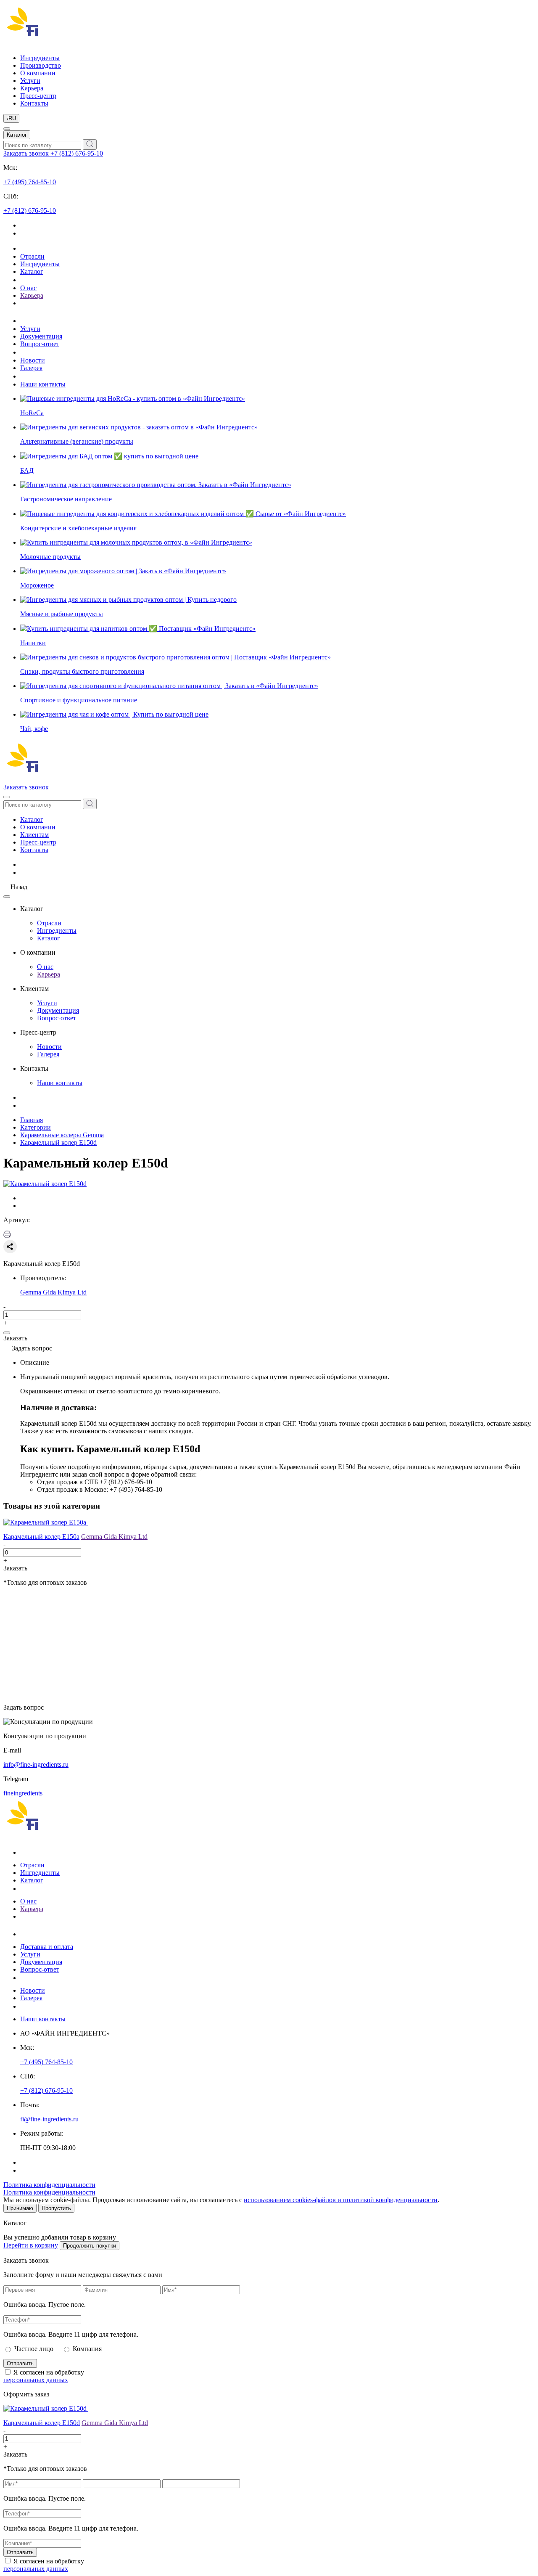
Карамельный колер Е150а (41, 1537)
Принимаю (20, 2208)
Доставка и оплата (47, 1947)
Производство (41, 65)
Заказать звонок (27, 153)
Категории (36, 1127)
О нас (28, 288)
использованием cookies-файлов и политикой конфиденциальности (341, 2200)
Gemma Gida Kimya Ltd (53, 1292)
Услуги (30, 81)
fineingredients (23, 1793)
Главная (32, 1120)
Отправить (20, 2363)
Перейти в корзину (31, 2245)
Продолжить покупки (90, 2246)
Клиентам (34, 835)
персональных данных (36, 2380)
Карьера (32, 88)
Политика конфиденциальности (49, 2185)
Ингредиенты (40, 58)
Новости (33, 360)
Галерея (31, 368)
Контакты (34, 103)
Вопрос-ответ (40, 344)
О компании (38, 73)
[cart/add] (7, 1333)
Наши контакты (43, 384)
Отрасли (32, 256)
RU (11, 118)
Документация (41, 336)
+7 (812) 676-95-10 (77, 153)
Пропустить (56, 2208)
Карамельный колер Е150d (58, 1142)
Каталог (17, 135)
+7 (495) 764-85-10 (30, 182)
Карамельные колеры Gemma (62, 1135)
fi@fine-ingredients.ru (49, 2119)
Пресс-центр (38, 96)
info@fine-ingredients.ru (36, 1765)
